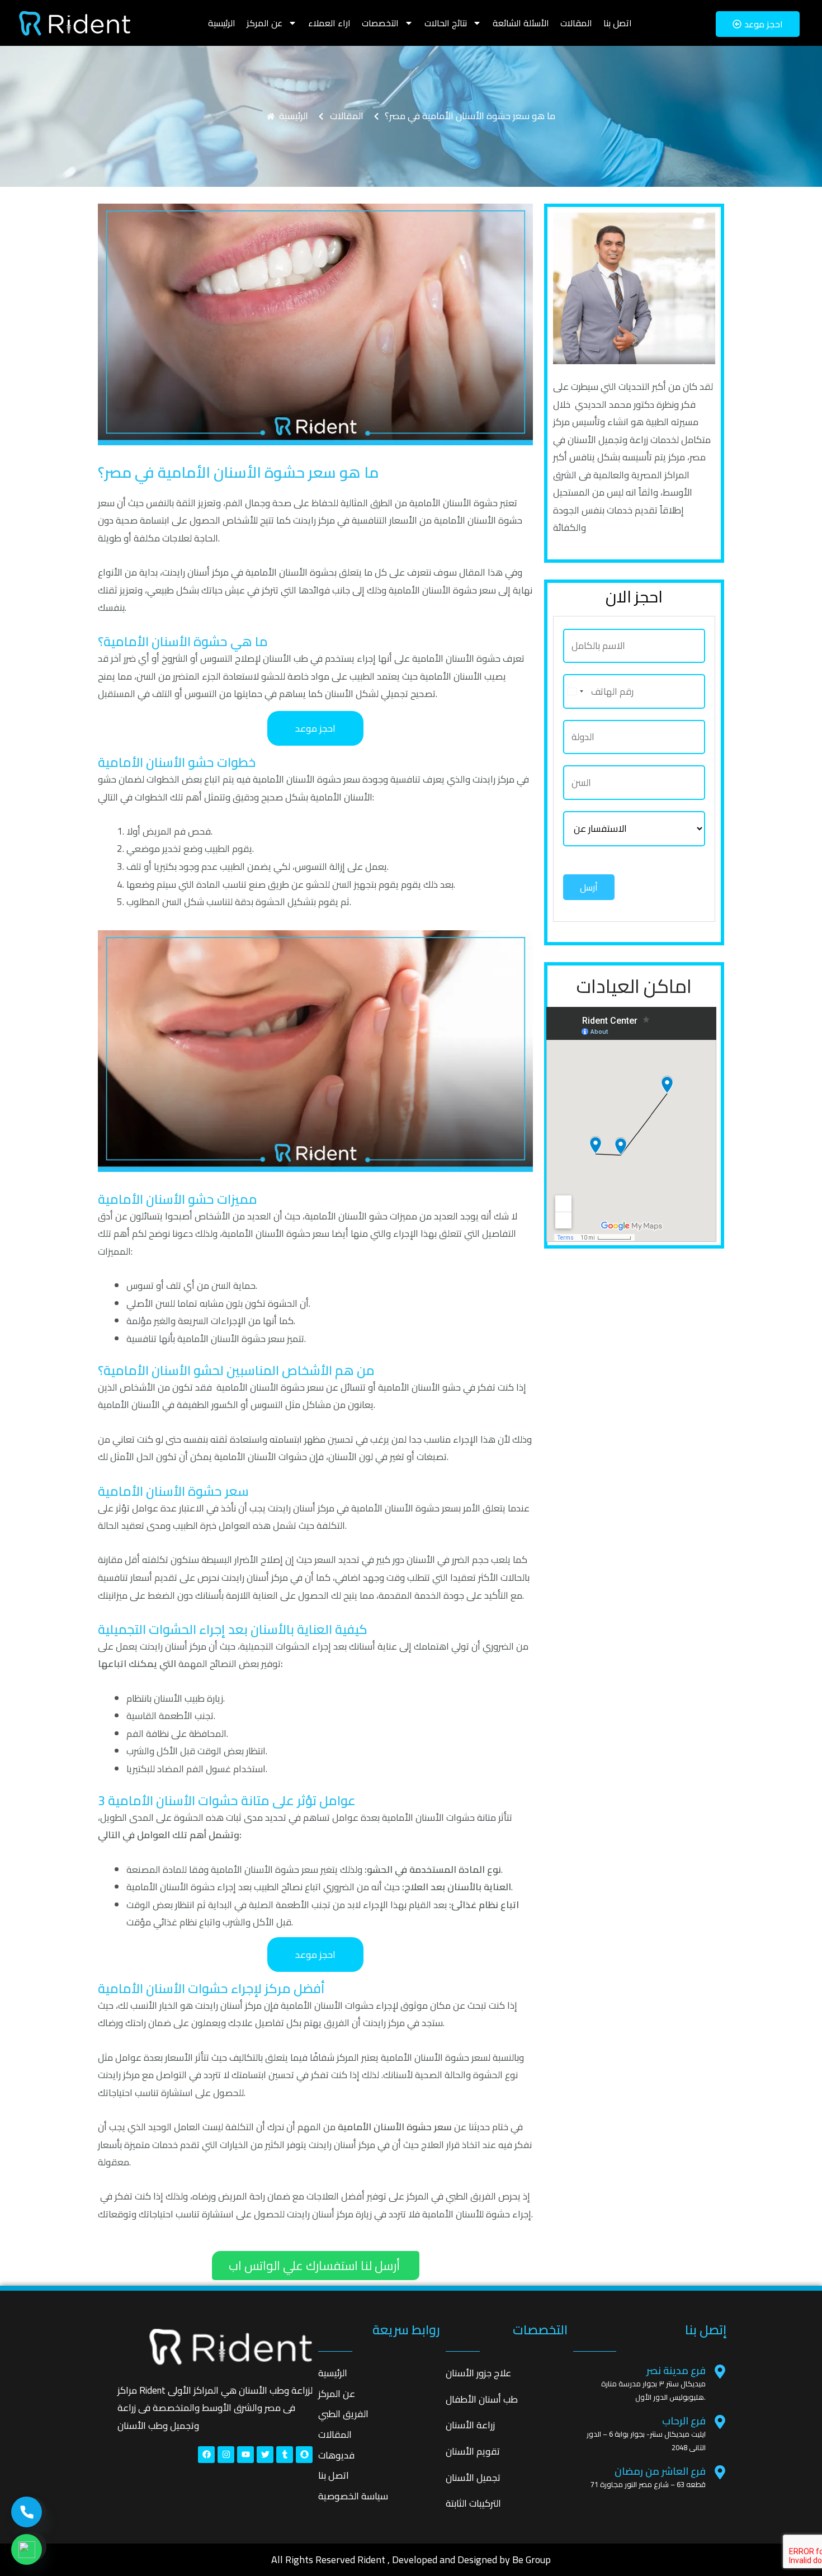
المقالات (576, 23)
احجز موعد (315, 728)
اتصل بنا (618, 23)
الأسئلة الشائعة (521, 23)
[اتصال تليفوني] (27, 2512)
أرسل (589, 887)
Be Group (532, 2559)
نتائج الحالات (446, 23)
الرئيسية (222, 23)
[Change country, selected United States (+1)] (575, 691)
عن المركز (264, 23)
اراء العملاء (329, 23)
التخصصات (380, 23)
